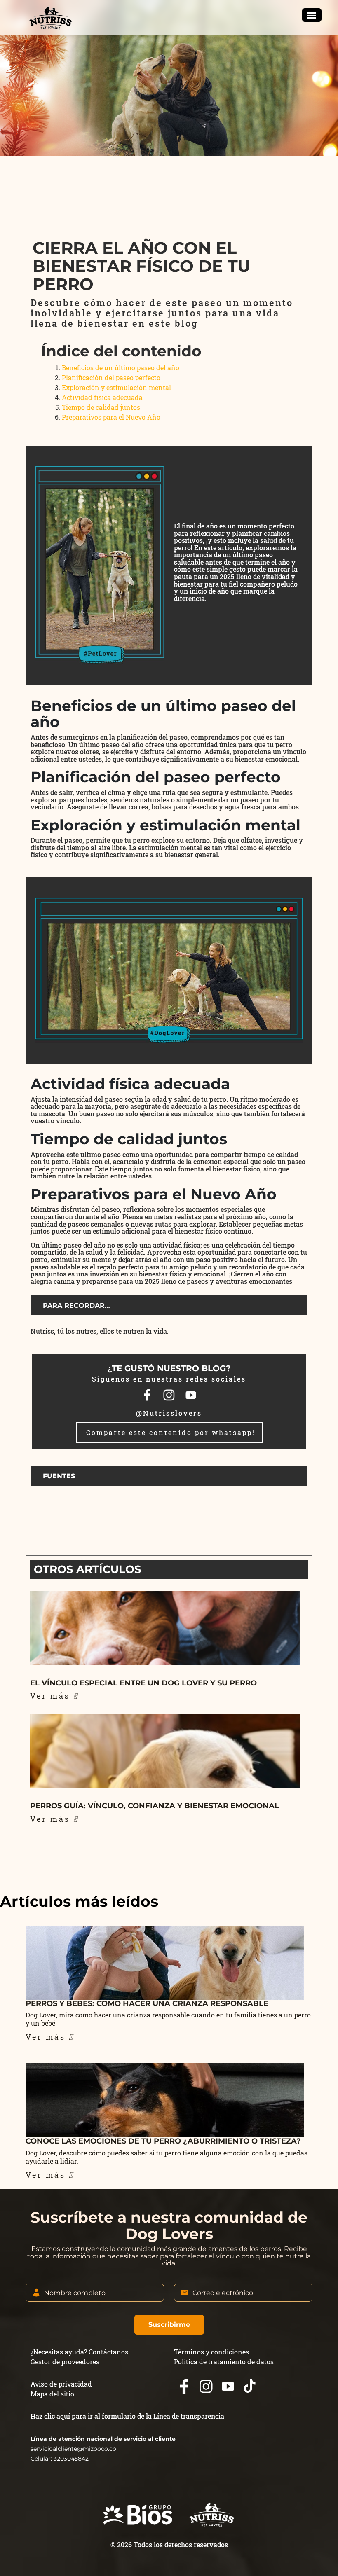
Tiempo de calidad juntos (101, 407)
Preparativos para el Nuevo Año (111, 417)
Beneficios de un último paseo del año (121, 368)
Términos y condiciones (211, 2352)
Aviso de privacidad (61, 2384)
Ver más (52, 1696)
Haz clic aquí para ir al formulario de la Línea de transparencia (127, 2416)
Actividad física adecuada (102, 397)
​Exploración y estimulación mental (116, 387)
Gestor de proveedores (65, 2362)
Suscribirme (169, 2325)
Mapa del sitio (52, 2394)
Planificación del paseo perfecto (111, 378)
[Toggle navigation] (312, 15)
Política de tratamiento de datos (224, 2362)
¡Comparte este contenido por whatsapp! (169, 1432)
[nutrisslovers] (50, 18)
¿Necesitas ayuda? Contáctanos (79, 2352)
